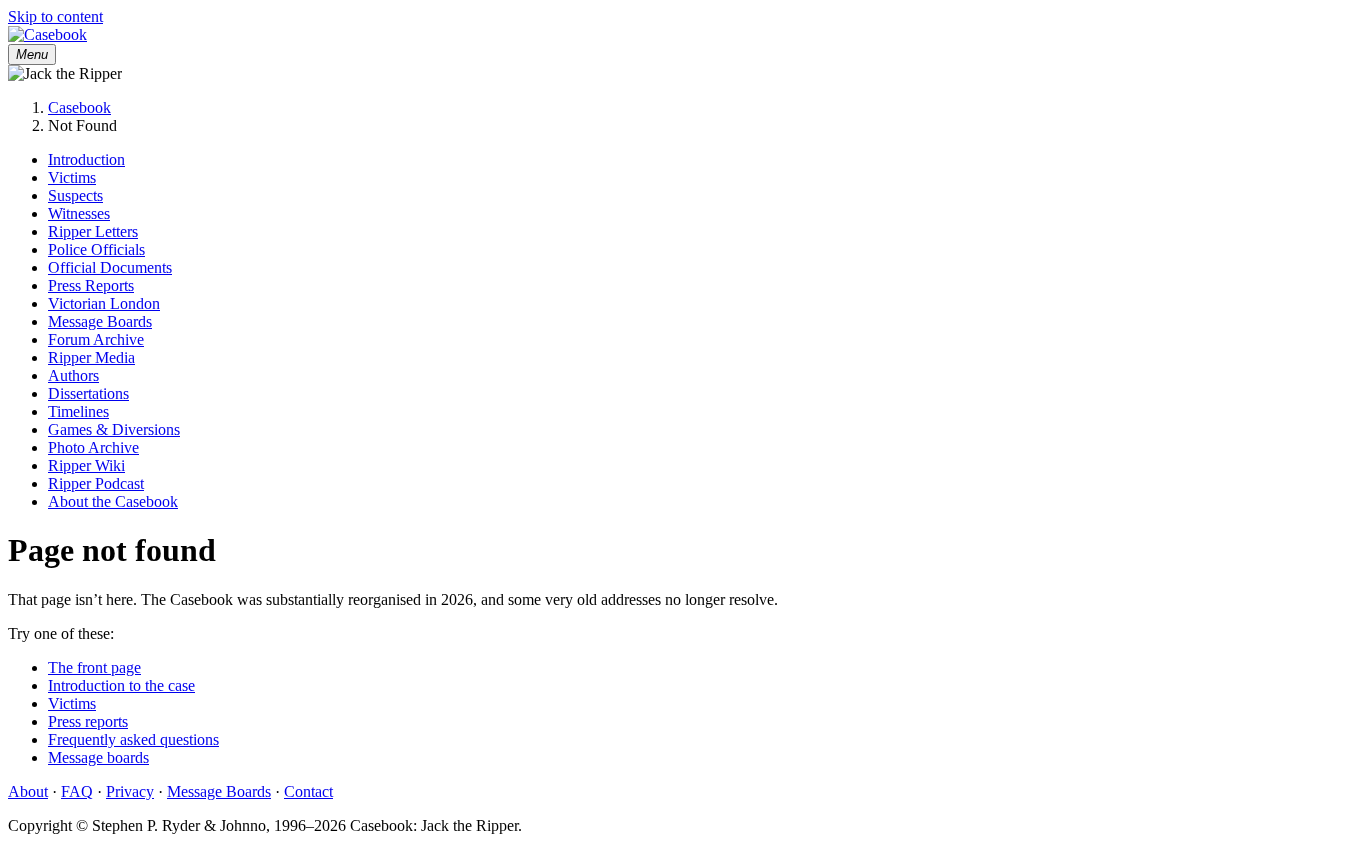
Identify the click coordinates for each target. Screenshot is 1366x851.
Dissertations (88, 393)
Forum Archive (96, 339)
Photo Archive (93, 447)
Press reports (88, 721)
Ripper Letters (93, 231)
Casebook (79, 107)
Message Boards (100, 321)
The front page (94, 667)
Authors (73, 375)
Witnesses (79, 213)
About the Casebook (113, 501)
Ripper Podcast (96, 483)
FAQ (77, 791)
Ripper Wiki (86, 465)
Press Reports (91, 285)
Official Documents (110, 267)
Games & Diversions (114, 429)
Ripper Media (91, 357)
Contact (308, 791)
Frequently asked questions (133, 739)
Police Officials (96, 249)
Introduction (86, 159)
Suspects (75, 195)
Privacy (130, 791)
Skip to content (55, 16)
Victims (72, 177)
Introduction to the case (121, 685)
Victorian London (104, 303)
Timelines (78, 411)
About (28, 791)
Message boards (98, 757)
